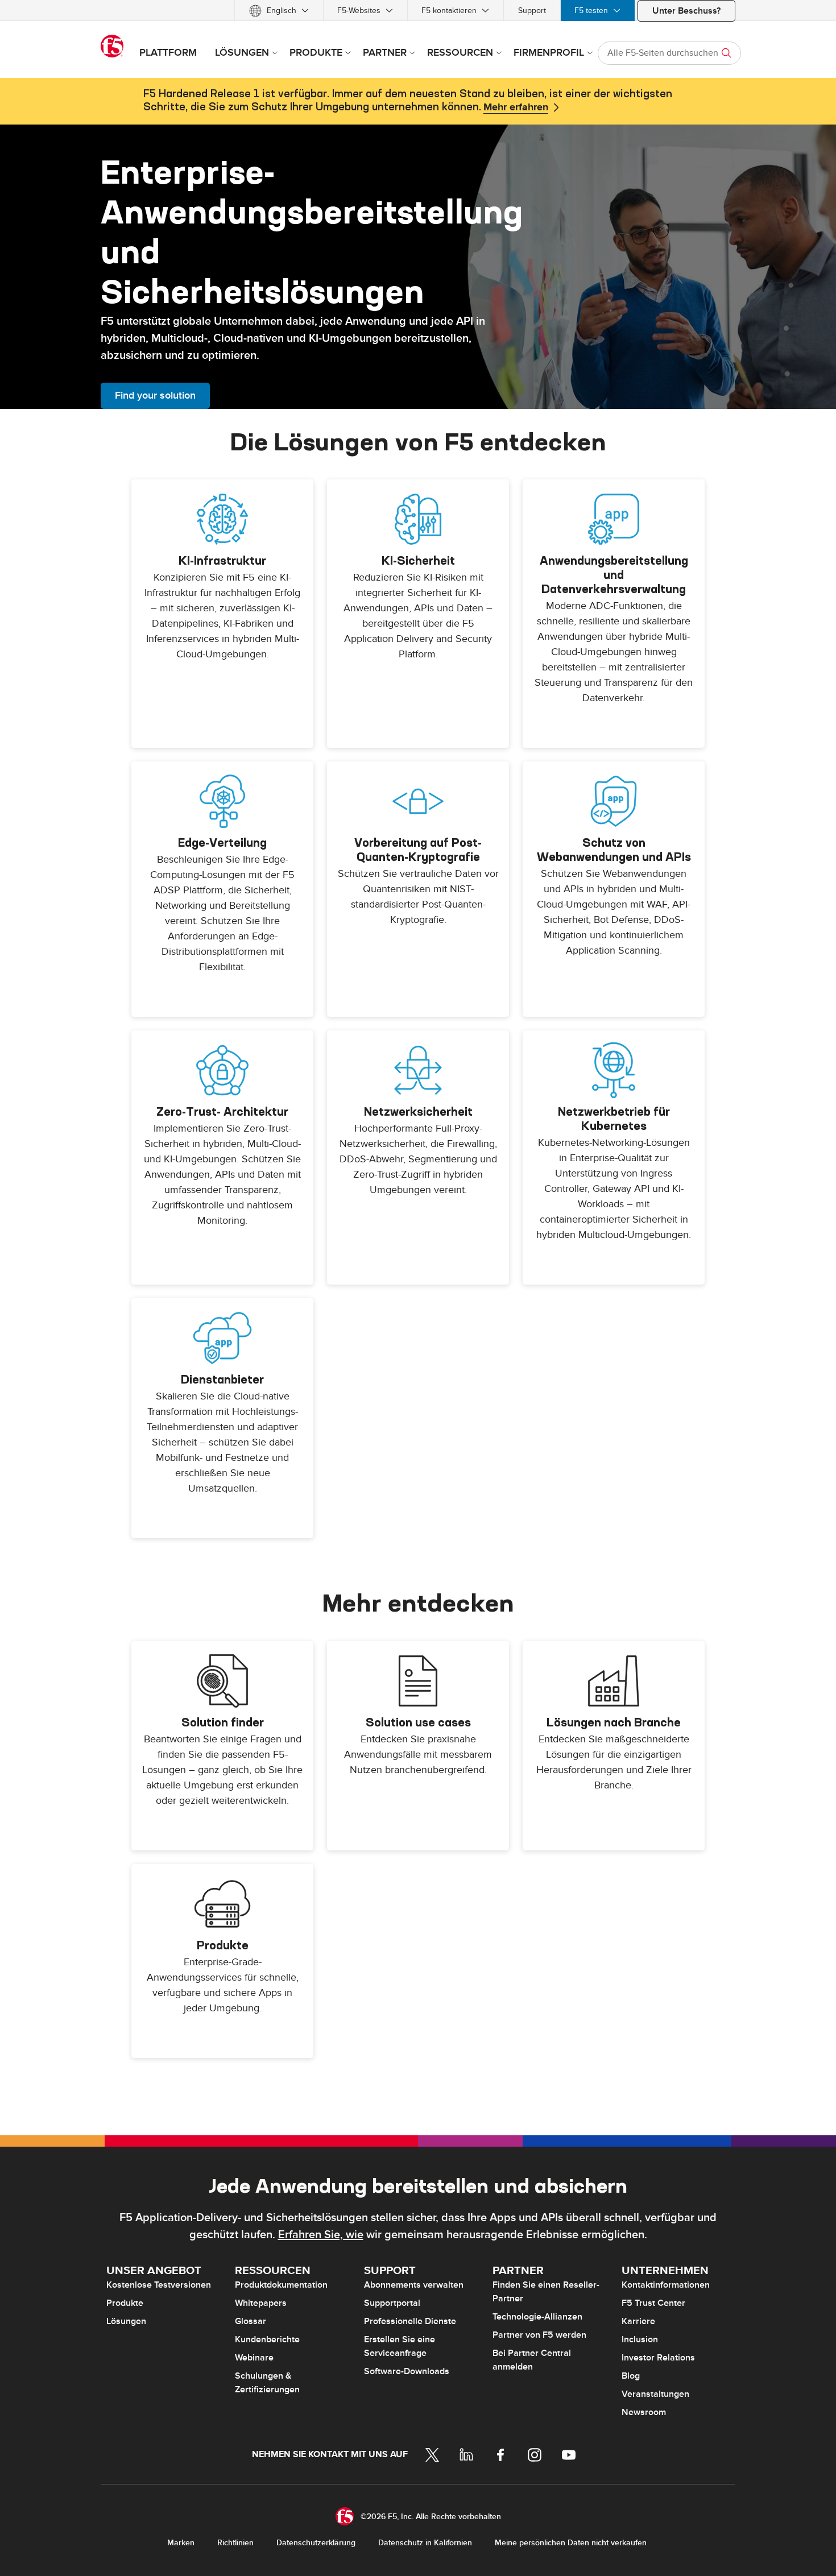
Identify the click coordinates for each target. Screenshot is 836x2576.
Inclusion (640, 2339)
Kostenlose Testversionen (159, 2285)
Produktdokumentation (281, 2285)
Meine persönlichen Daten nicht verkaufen (571, 2543)
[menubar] (418, 11)
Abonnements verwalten (414, 2285)
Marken (181, 2543)
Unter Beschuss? (686, 11)
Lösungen (126, 2321)
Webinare (254, 2358)
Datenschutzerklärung (316, 2543)
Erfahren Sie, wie (321, 2235)
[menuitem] (279, 11)
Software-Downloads (407, 2371)
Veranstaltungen (655, 2394)
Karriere (638, 2321)
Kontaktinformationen (666, 2285)
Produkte (125, 2303)
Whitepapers (261, 2303)
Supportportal (392, 2303)
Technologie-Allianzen (537, 2317)
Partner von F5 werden (539, 2335)
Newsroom (644, 2412)
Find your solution (155, 395)
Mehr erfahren (516, 107)
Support (532, 11)
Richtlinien (235, 2543)
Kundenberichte (267, 2339)
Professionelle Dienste (410, 2321)
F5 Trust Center (653, 2303)
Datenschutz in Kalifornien (425, 2543)
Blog (631, 2376)
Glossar (251, 2321)
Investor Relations (658, 2358)
